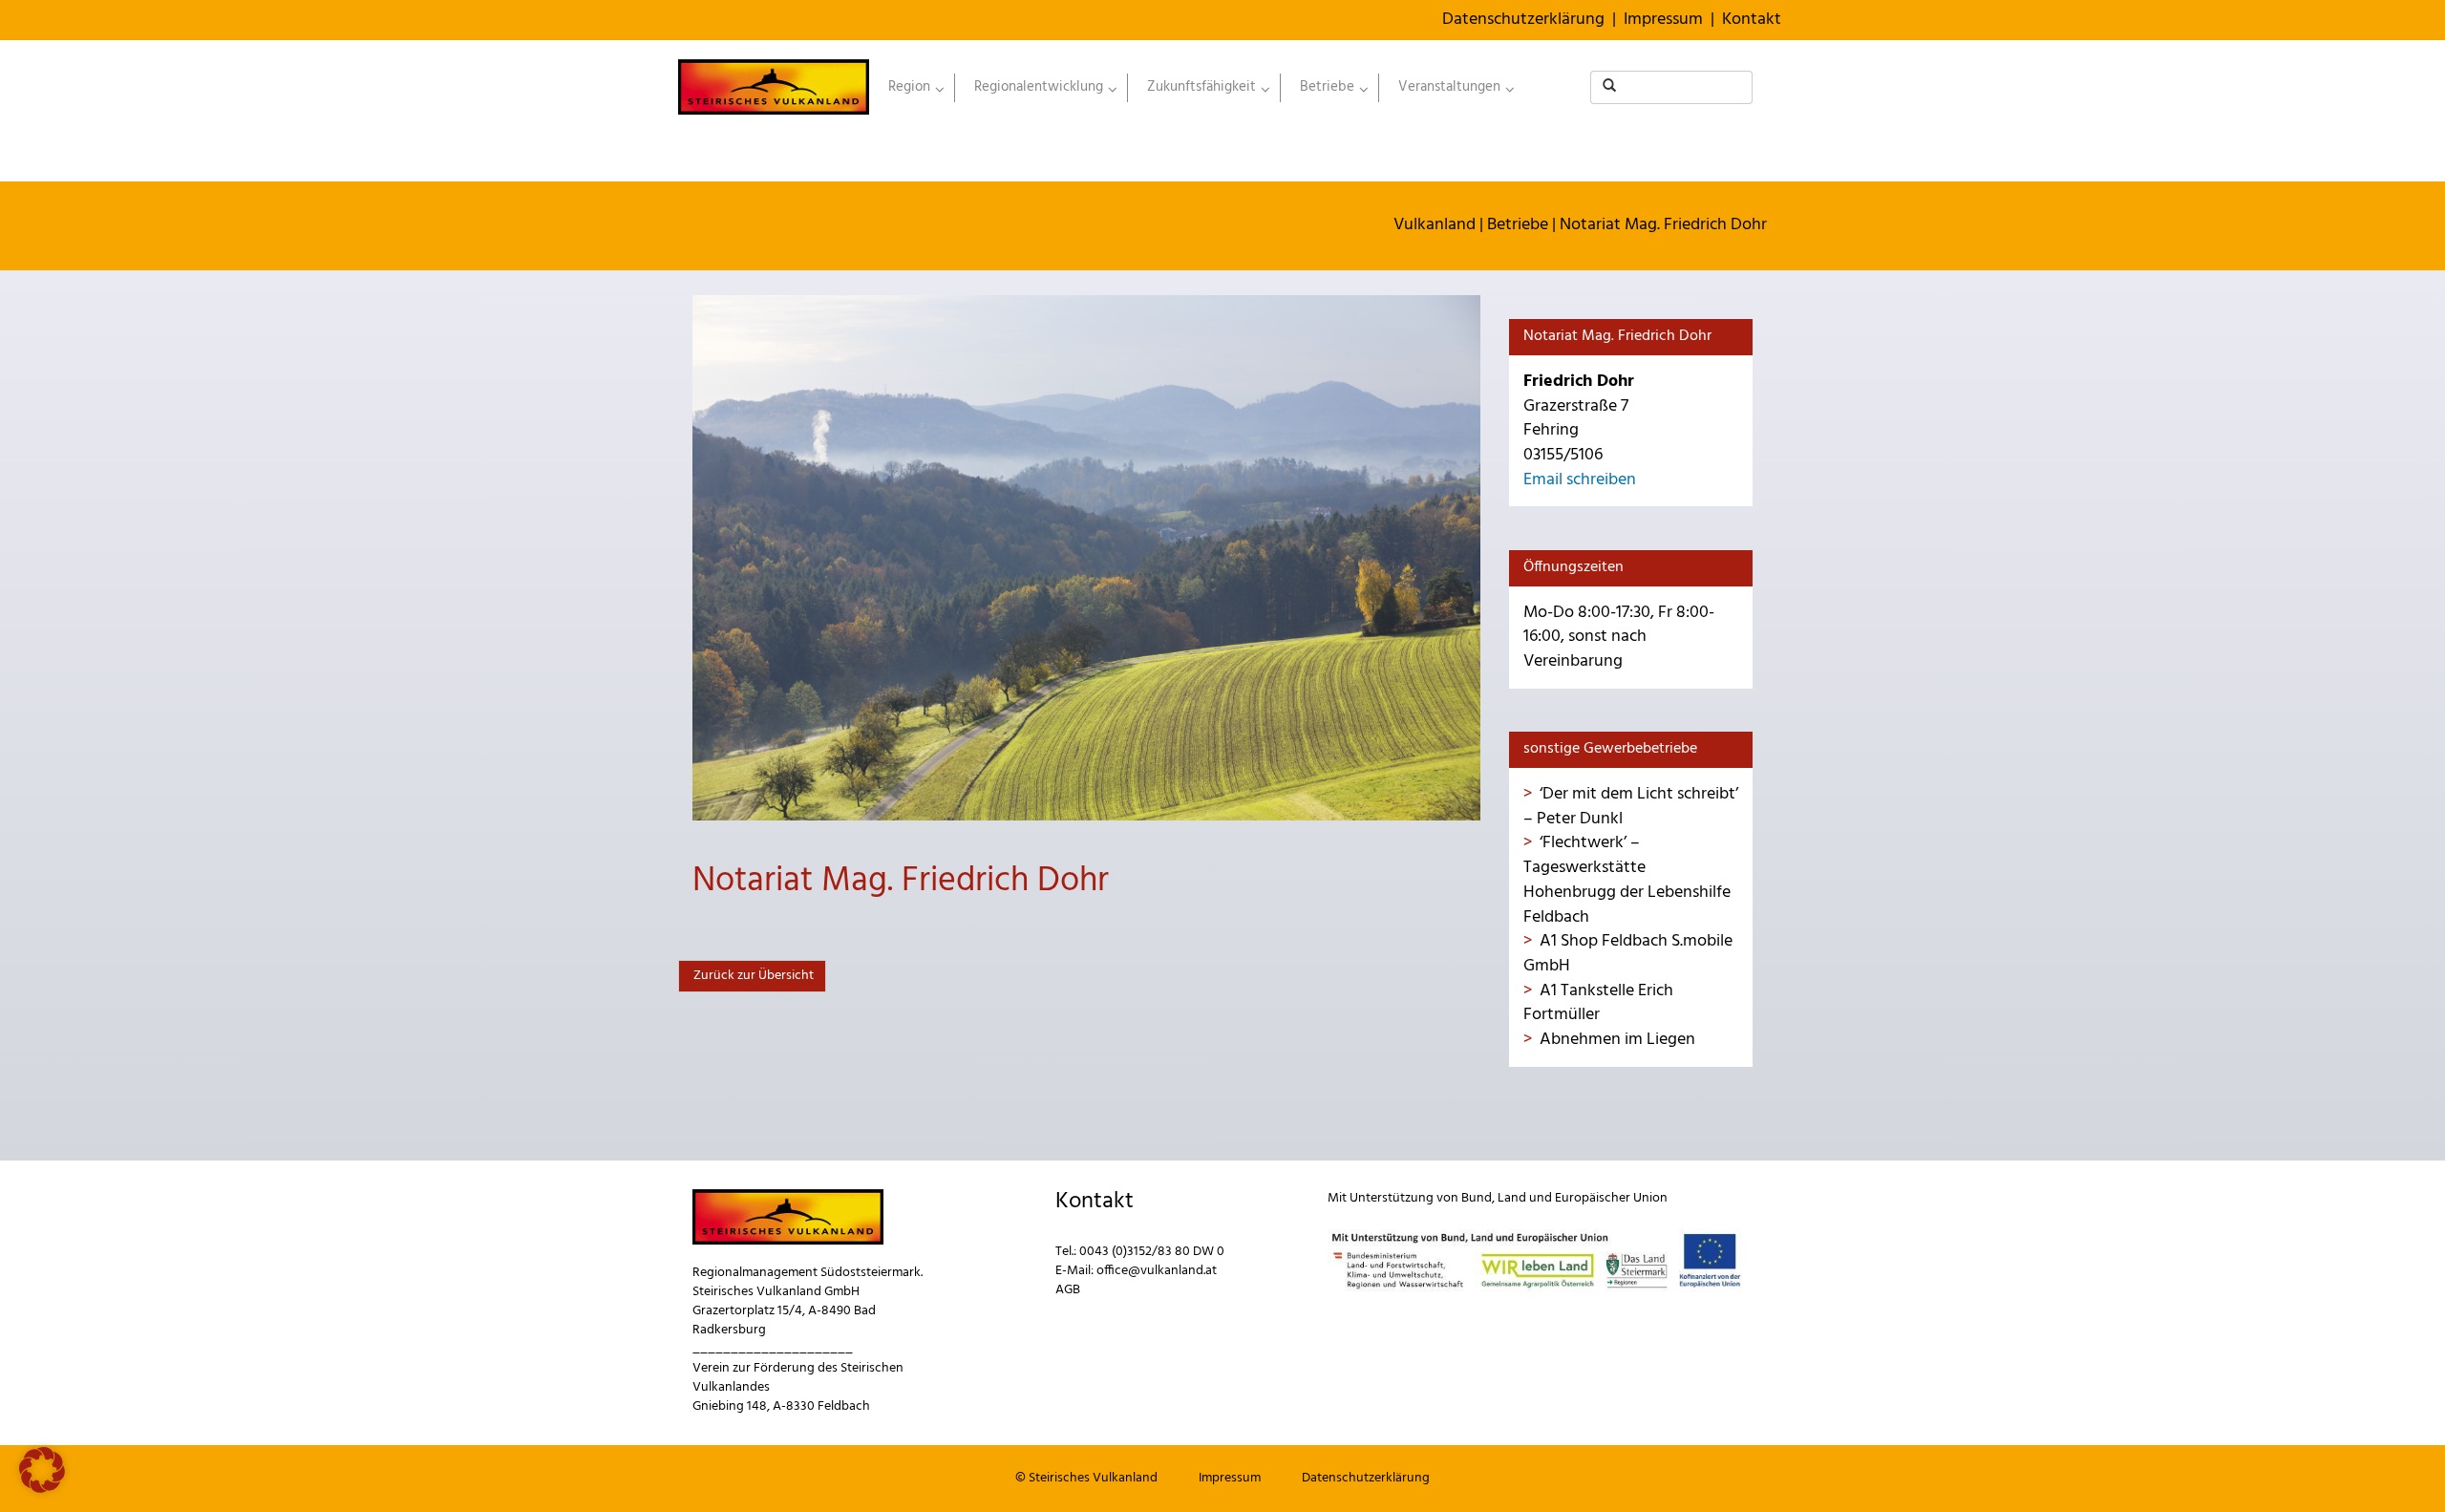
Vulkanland (1435, 225)
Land (1512, 1198)
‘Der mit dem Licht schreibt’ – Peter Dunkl (1631, 807)
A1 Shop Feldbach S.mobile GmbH (1628, 954)
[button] (42, 1470)
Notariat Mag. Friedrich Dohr (1663, 225)
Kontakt (1752, 20)
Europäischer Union (1611, 1198)
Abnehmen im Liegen (1617, 1040)
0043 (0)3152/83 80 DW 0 (1152, 1252)
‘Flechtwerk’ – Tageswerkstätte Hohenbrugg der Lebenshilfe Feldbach (1627, 880)
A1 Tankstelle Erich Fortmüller (1598, 1003)
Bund (1477, 1198)
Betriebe (1518, 225)
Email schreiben (1580, 480)
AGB (1068, 1290)
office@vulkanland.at (1157, 1271)
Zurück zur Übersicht (752, 976)
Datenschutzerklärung (1523, 20)
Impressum (1663, 20)
